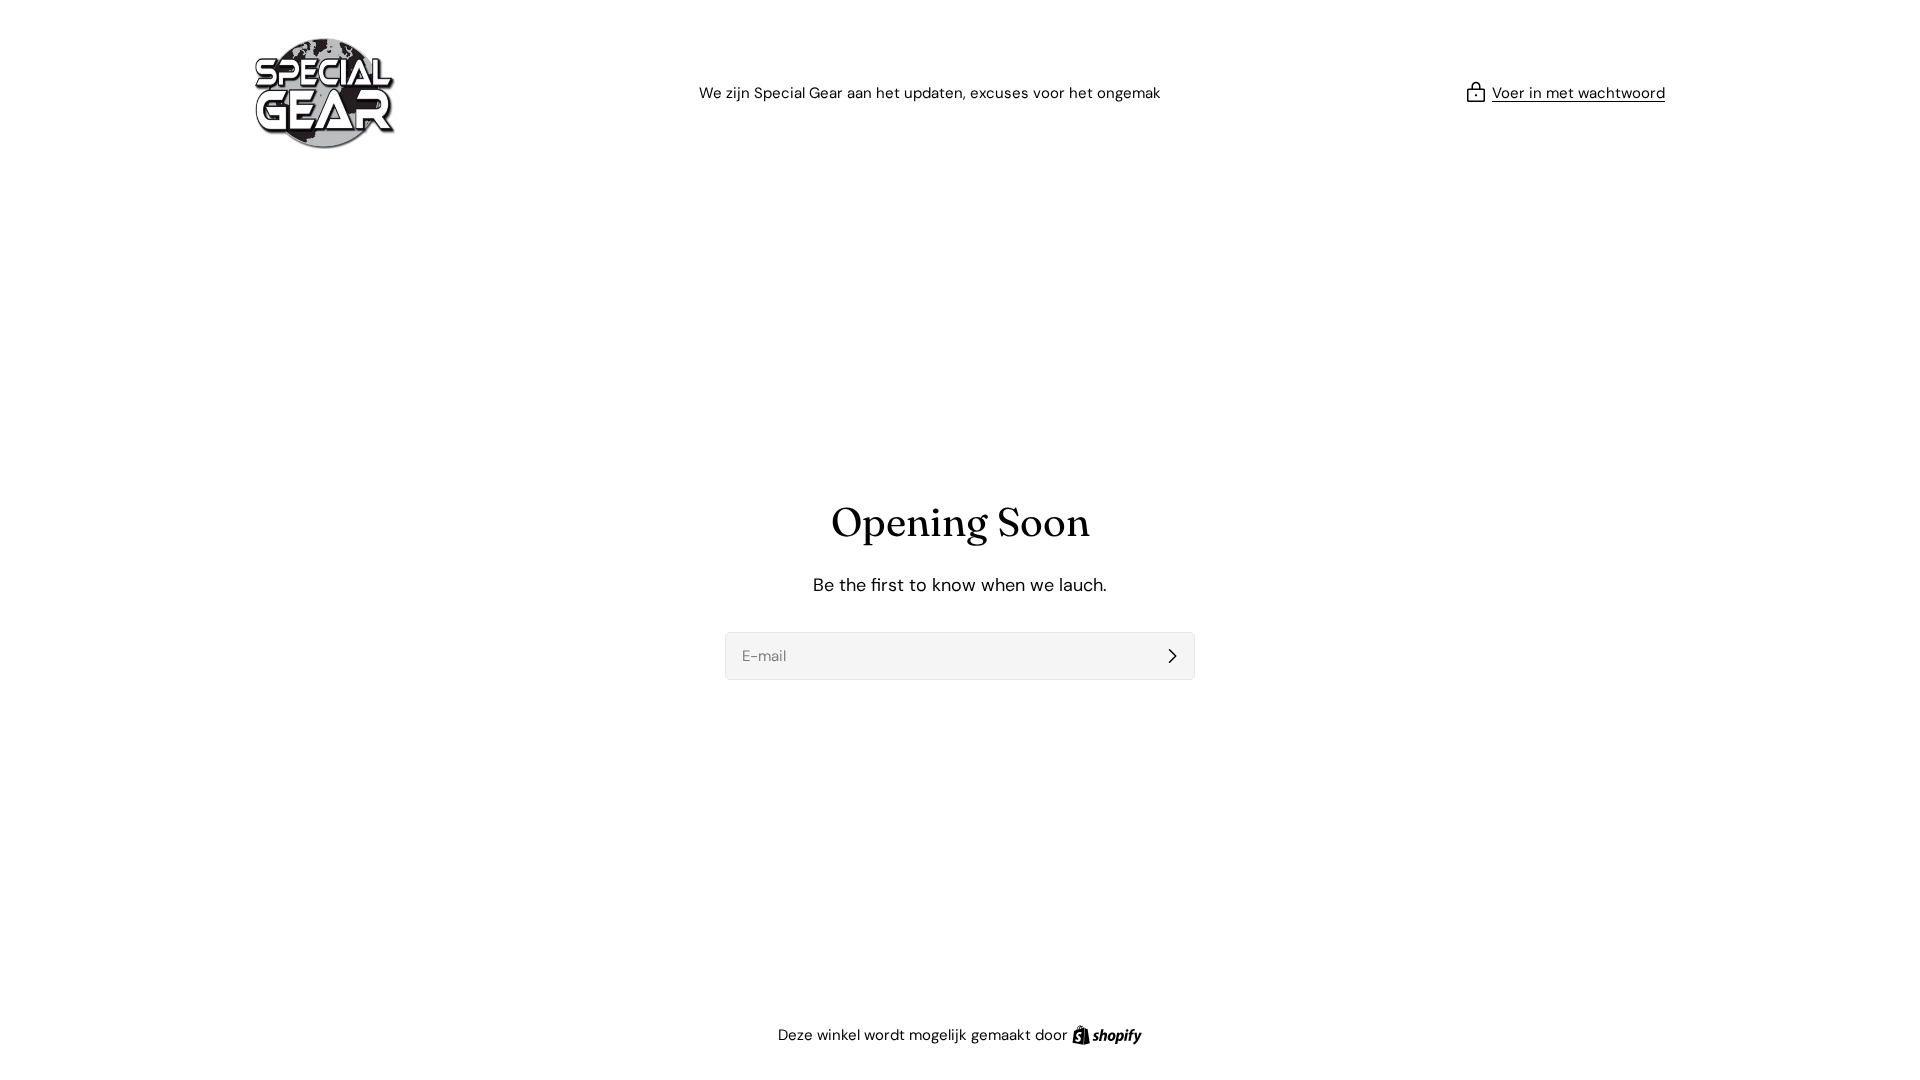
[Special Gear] (325, 93)
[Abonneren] (1172, 656)
